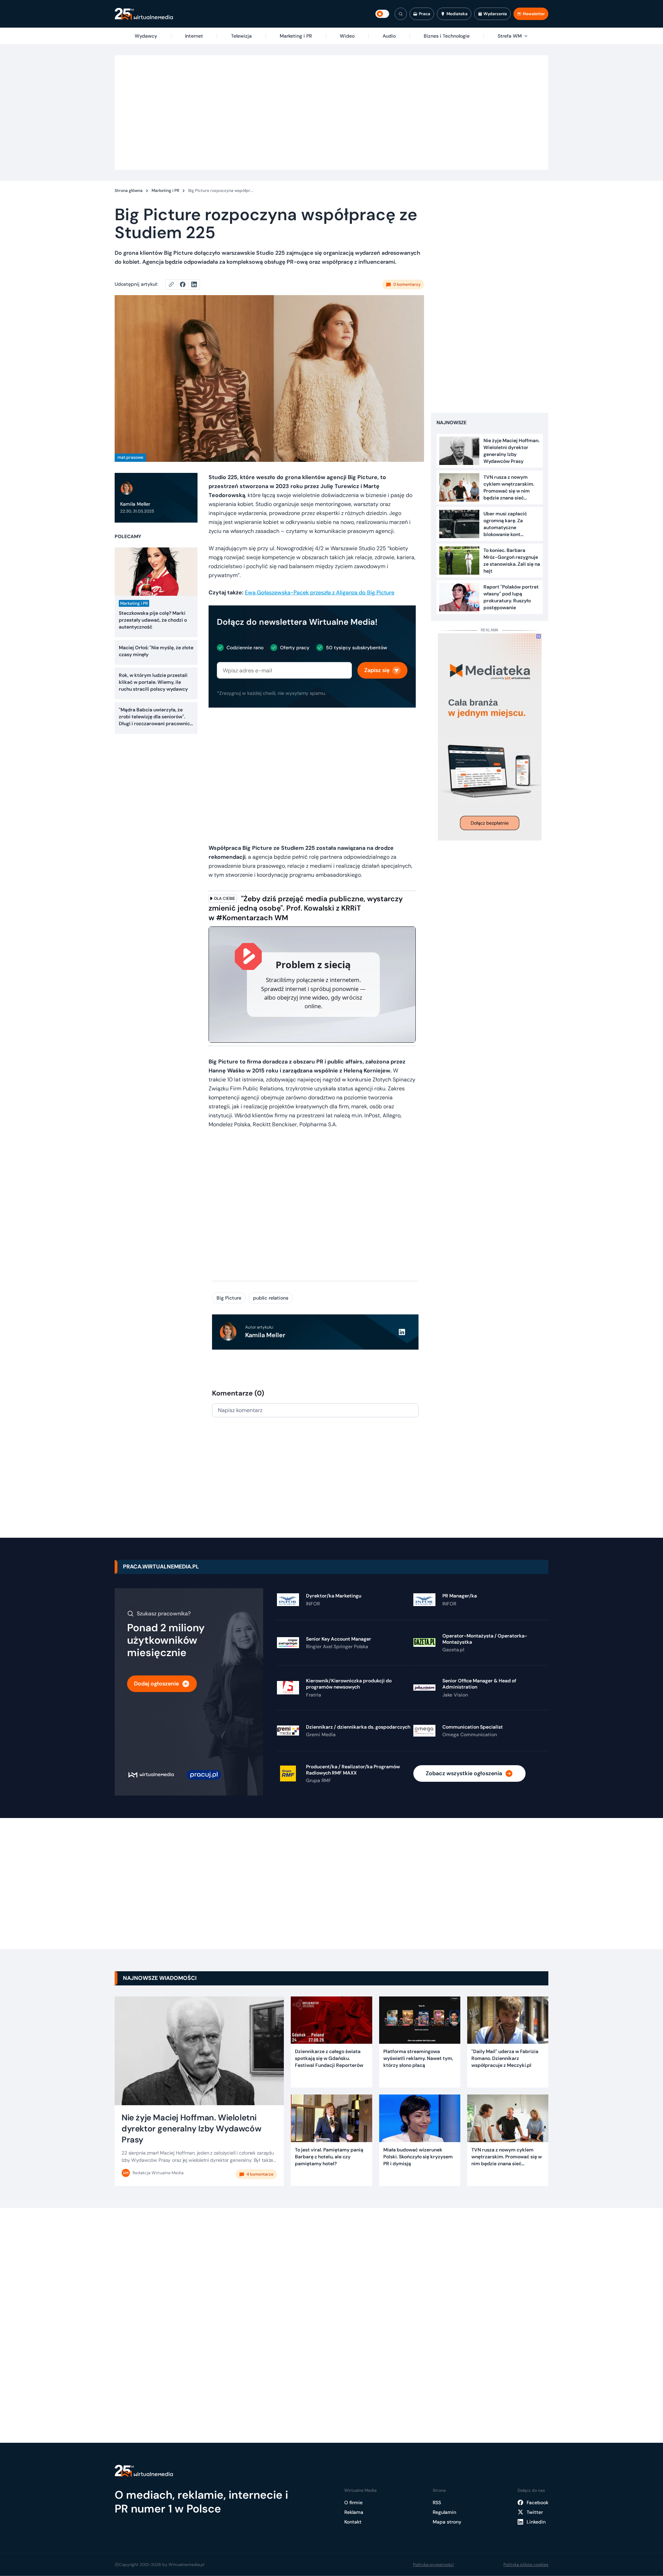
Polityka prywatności (433, 2565)
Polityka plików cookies (526, 2565)
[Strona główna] (144, 14)
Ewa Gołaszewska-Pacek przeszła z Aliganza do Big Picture (320, 592)
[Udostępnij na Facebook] (186, 284)
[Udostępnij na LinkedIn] (194, 284)
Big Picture (229, 1298)
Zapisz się (377, 670)
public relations (271, 1298)
